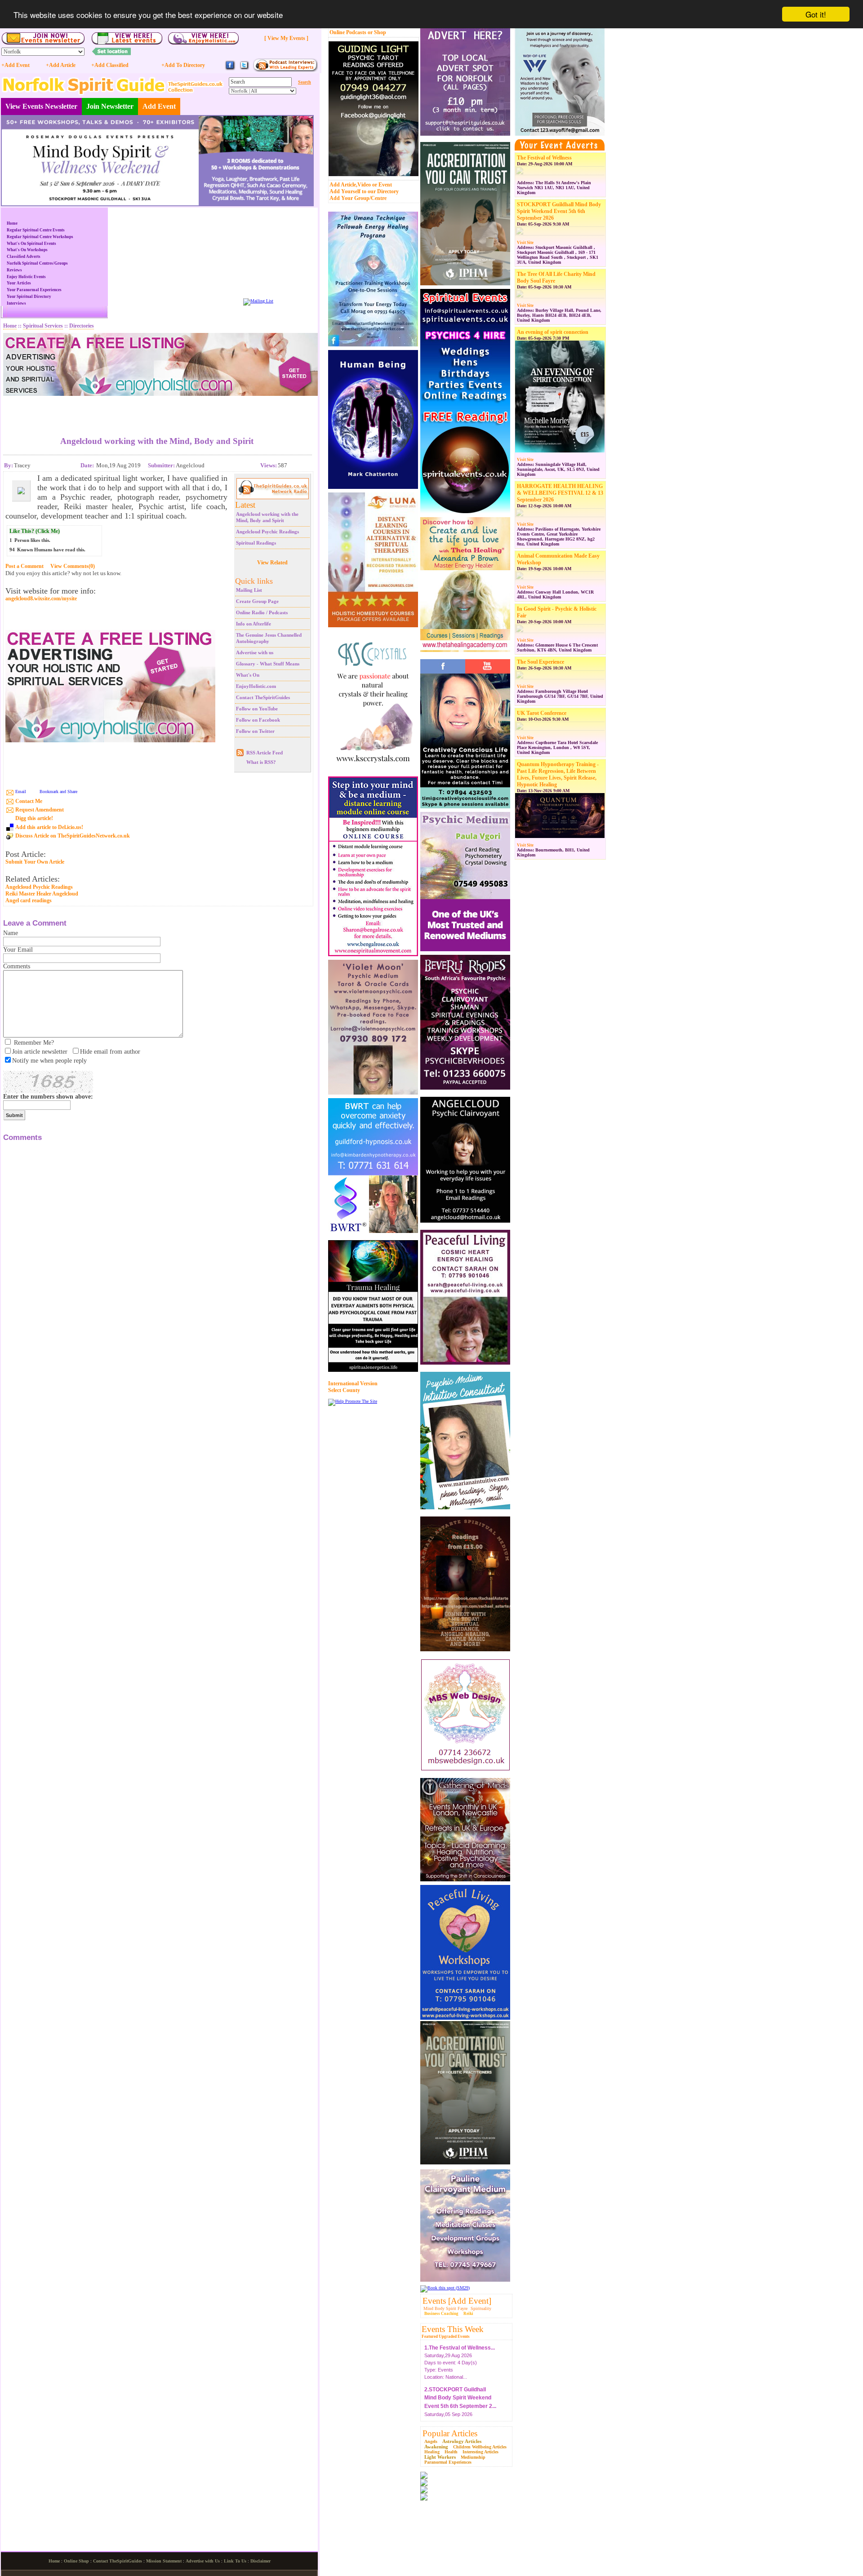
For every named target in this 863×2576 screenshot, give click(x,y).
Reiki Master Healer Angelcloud (42, 894)
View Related (272, 563)
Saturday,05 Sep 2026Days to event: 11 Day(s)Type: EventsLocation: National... (460, 2407)
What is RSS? (261, 762)
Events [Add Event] (457, 2301)
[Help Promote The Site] (353, 1401)
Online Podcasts (348, 32)
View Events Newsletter (41, 106)
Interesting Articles (480, 2452)
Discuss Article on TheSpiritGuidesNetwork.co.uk (73, 836)
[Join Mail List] (258, 301)
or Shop (377, 32)
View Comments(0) (73, 566)
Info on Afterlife (254, 624)
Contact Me (29, 801)
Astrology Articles (462, 2441)
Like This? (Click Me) (35, 531)
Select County (344, 1390)
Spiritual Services (43, 326)
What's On (248, 675)
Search (305, 82)
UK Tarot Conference (542, 713)
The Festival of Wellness (544, 158)
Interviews (16, 303)
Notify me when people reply (49, 1061)
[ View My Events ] (286, 38)
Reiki (468, 2314)
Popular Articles (450, 2433)
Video (364, 185)
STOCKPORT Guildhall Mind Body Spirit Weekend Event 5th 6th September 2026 (559, 211)
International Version (353, 1383)
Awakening (436, 2447)
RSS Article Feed (265, 753)
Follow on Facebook (258, 720)
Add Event (159, 106)
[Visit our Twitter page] (244, 69)
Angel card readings (29, 900)
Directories (82, 326)
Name (11, 933)
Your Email (18, 950)
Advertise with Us (203, 2561)
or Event (382, 185)
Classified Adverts (24, 257)
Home (12, 223)
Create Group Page (257, 601)
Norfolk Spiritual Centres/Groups (37, 263)
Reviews (14, 270)
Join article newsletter (40, 1052)
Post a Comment (24, 566)
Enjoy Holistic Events (26, 277)
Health (451, 2452)
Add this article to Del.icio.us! (49, 827)
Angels (431, 2441)
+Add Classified (110, 65)
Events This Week (453, 2329)
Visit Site (525, 243)
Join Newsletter (110, 106)
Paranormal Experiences (448, 2462)
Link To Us (235, 2561)
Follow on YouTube (257, 709)
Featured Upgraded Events (446, 2337)
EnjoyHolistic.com (256, 686)
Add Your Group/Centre (358, 198)
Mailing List (249, 590)
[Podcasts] (285, 70)
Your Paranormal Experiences (34, 290)
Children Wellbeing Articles (480, 2447)
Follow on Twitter (255, 731)
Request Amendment (40, 810)
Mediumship (473, 2457)
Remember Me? (34, 1043)
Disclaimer (260, 2561)
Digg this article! (34, 818)
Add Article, (343, 185)
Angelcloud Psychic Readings (267, 532)
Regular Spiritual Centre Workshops (40, 237)
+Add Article (61, 65)
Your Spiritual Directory (29, 297)
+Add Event (16, 65)
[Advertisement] (157, 409)
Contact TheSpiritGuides (263, 697)
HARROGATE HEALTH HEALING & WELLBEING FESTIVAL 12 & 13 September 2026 (560, 493)
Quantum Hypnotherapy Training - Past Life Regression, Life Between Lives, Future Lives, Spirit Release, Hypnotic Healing (558, 774)
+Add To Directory (183, 65)
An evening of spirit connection (553, 332)
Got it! (816, 14)
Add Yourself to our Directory (364, 191)
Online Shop (76, 2561)
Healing (432, 2452)
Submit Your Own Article (35, 862)
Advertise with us (255, 652)
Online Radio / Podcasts (262, 612)
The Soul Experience (540, 662)
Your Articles (19, 283)
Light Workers (440, 2457)
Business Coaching (441, 2314)
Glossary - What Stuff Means (268, 664)
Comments (17, 966)
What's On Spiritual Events (31, 244)
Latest (245, 505)
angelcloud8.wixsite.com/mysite (41, 599)
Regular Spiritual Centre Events (36, 230)
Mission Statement (164, 2561)
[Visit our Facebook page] (230, 69)
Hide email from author (110, 1052)
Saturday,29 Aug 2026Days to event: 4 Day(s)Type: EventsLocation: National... (460, 2357)
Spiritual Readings (256, 543)
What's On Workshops (27, 250)
